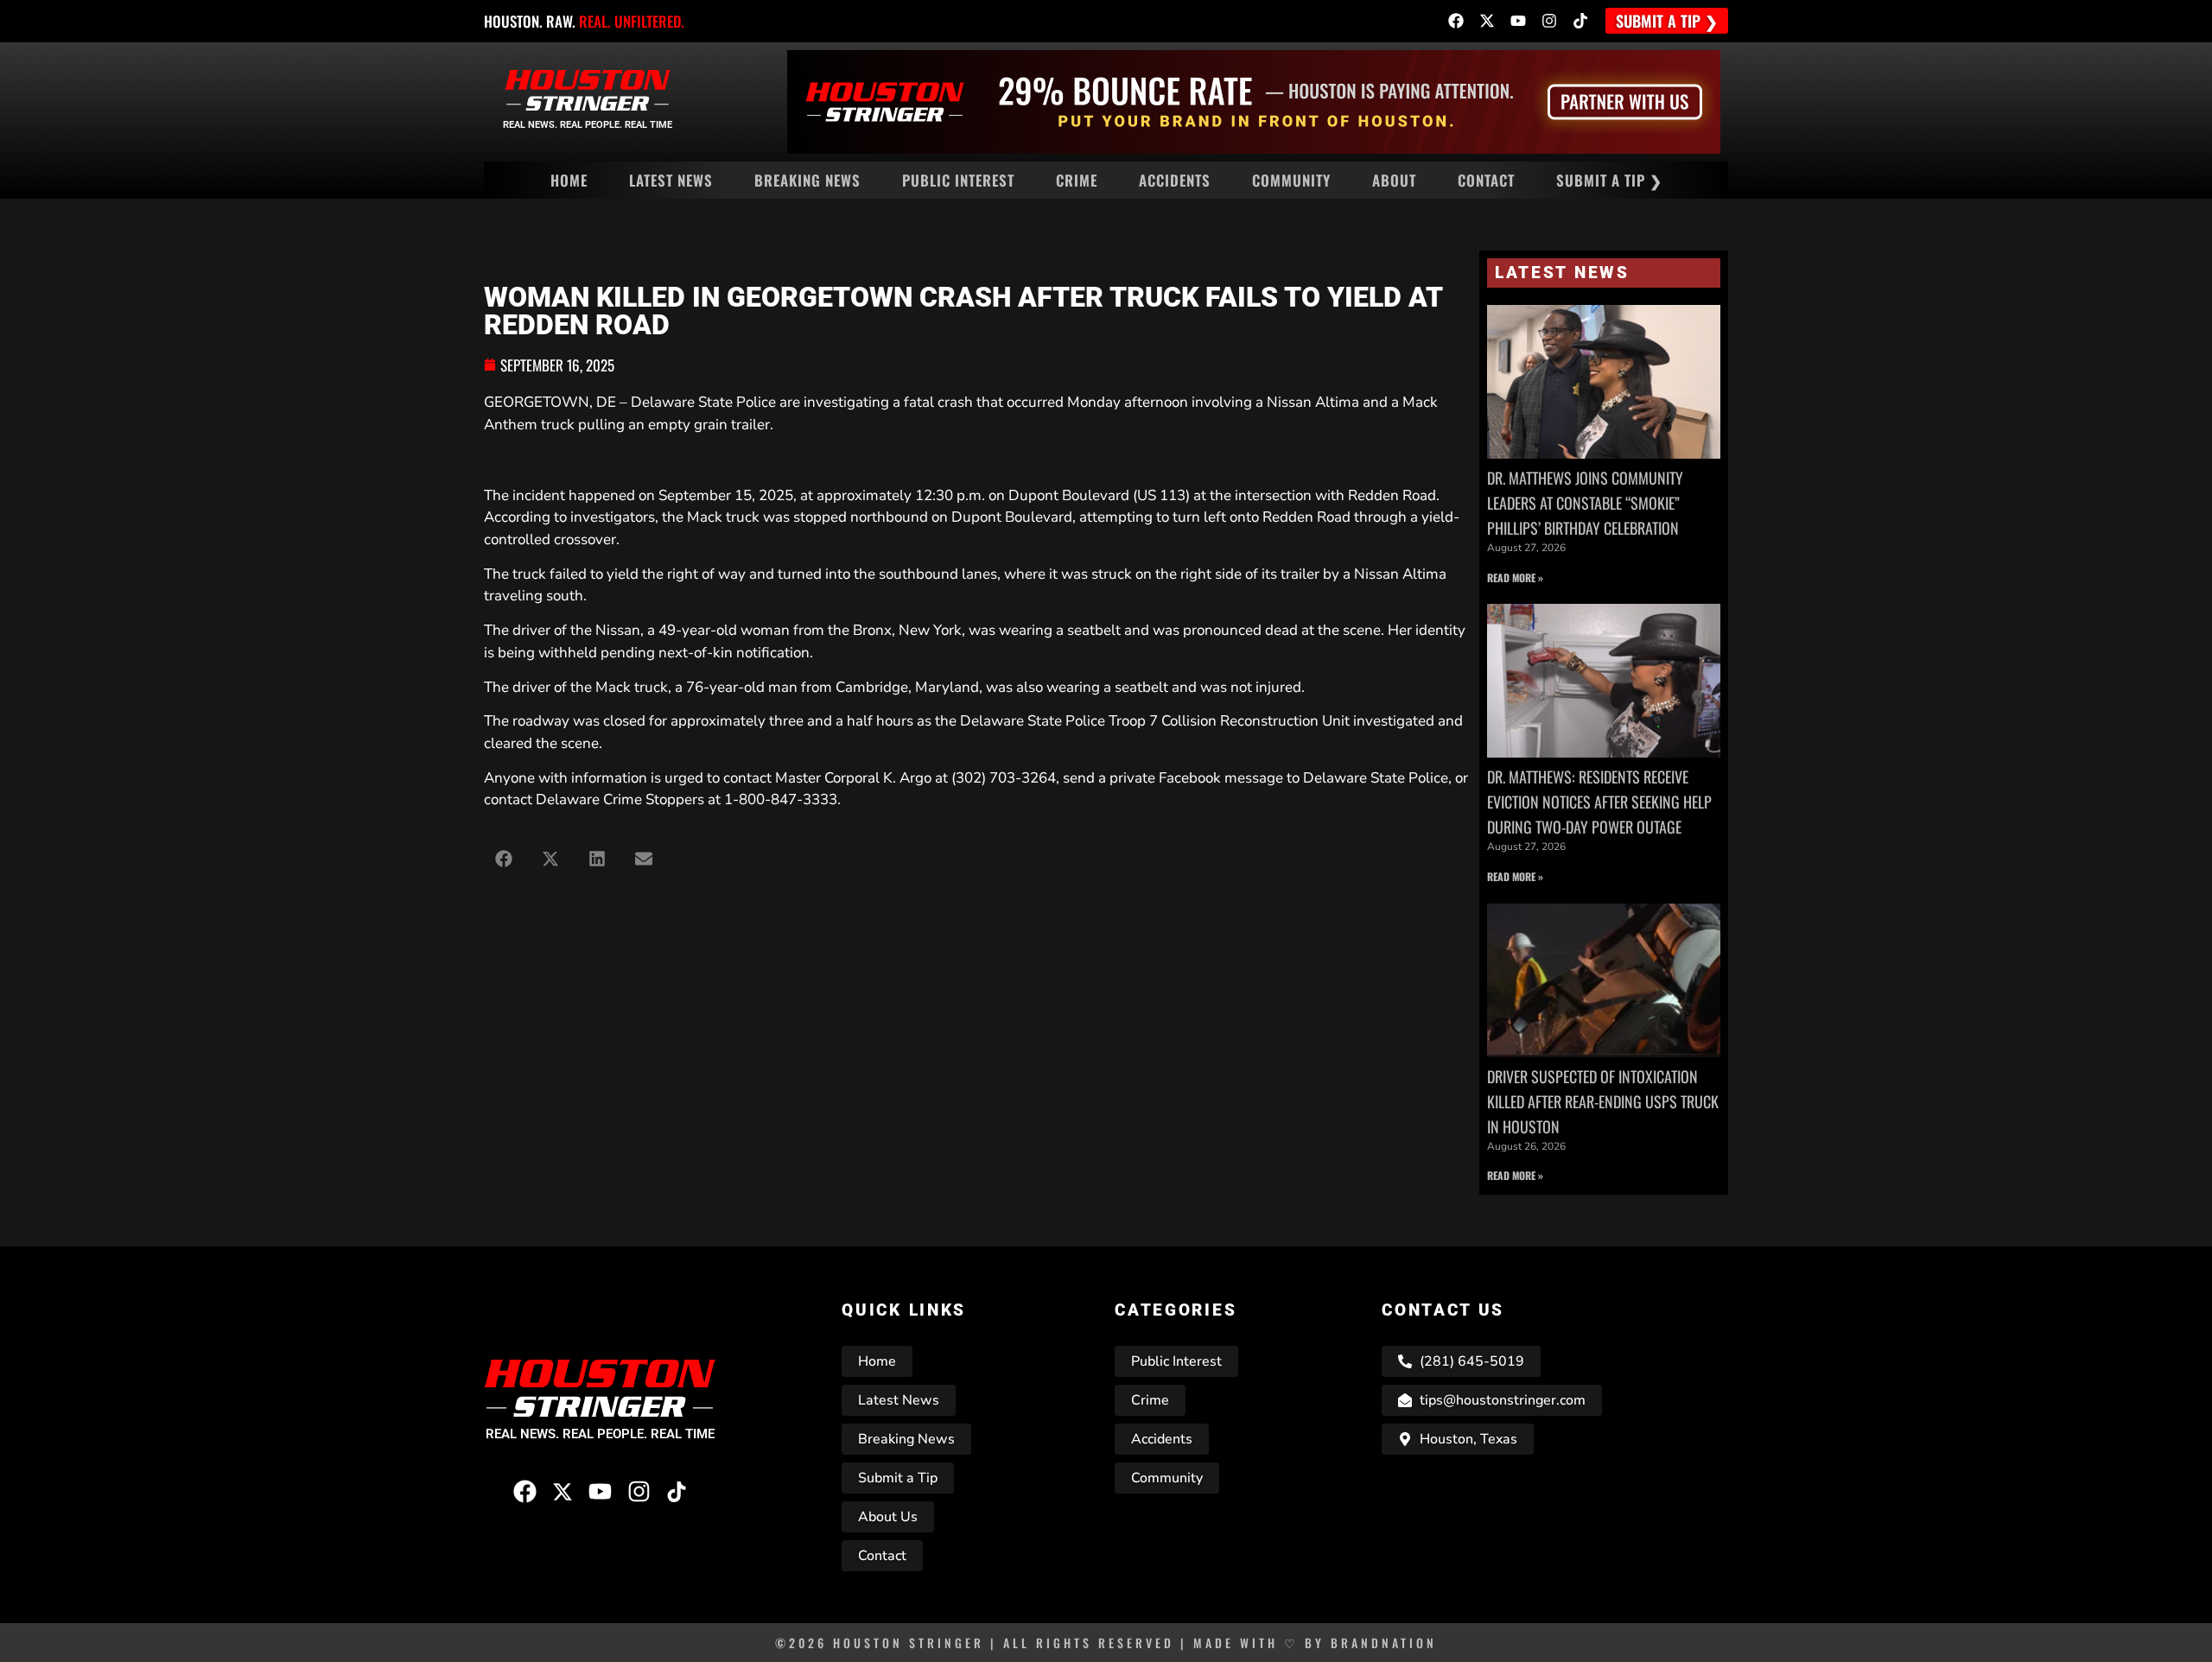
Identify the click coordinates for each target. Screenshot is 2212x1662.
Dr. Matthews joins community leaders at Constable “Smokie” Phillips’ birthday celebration (1585, 503)
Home (569, 180)
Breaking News (807, 180)
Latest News (671, 180)
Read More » (1515, 577)
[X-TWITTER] (1487, 21)
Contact (1486, 180)
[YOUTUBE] (1518, 21)
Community (1291, 180)
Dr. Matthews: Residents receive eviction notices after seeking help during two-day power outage (1599, 802)
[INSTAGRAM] (1549, 21)
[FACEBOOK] (1456, 21)
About (1394, 180)
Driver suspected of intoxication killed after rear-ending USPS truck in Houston (1603, 1101)
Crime (1077, 180)
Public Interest (958, 180)
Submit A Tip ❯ (1609, 180)
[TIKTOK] (1580, 21)
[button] (503, 858)
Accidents (1175, 180)
